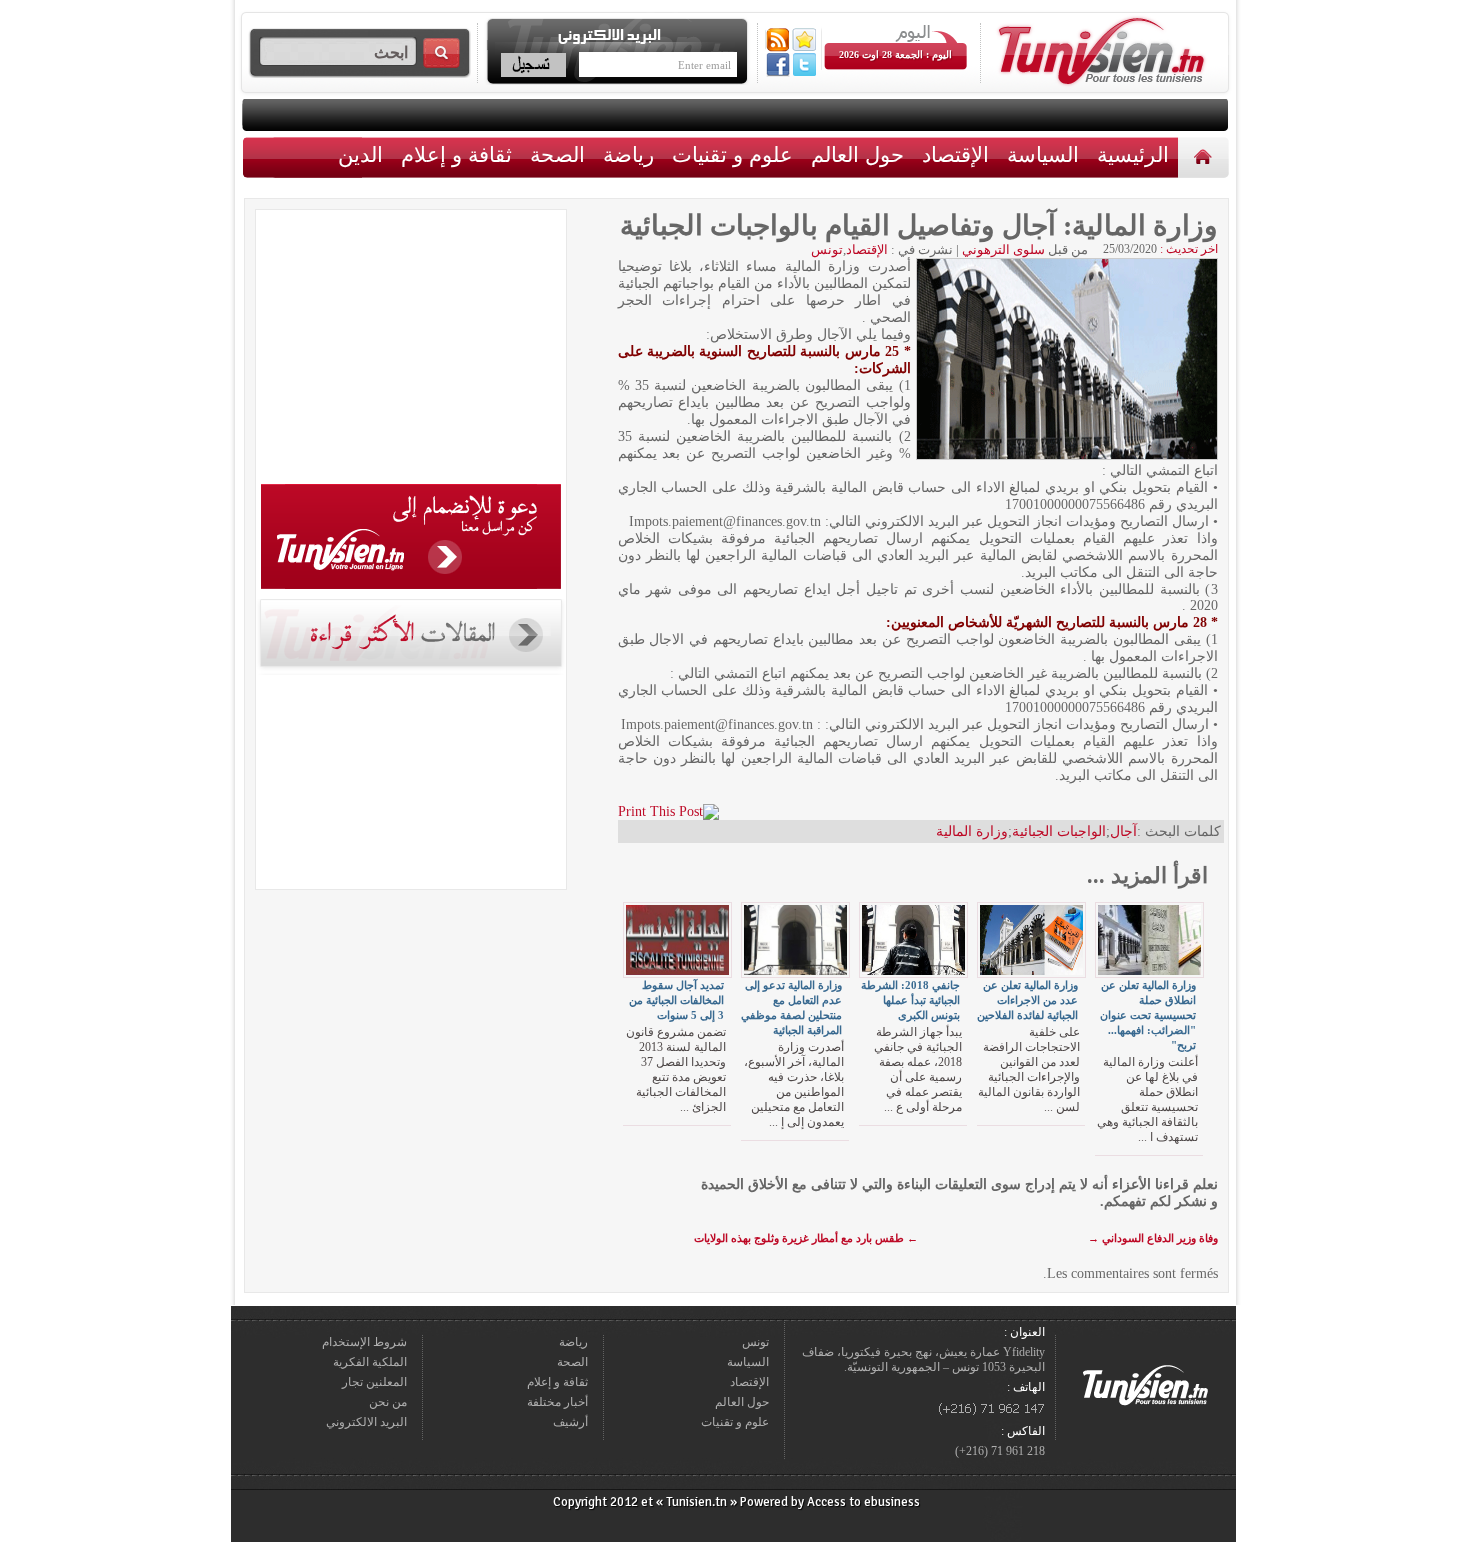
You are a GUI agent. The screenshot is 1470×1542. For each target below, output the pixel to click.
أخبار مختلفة (557, 1402)
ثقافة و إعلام (456, 154)
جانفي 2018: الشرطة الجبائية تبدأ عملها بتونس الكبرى (910, 1000)
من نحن (388, 1402)
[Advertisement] (411, 350)
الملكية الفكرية (370, 1362)
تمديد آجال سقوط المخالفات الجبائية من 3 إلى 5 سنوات (676, 1000)
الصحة (557, 154)
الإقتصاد (955, 154)
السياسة (1043, 154)
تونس (827, 249)
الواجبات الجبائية (1059, 831)
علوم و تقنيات (732, 154)
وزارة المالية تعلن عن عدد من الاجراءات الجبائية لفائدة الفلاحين (1027, 1000)
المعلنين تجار (374, 1382)
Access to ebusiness (863, 1502)
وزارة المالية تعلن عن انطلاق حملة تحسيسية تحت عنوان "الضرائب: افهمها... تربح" (1148, 1015)
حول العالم (857, 154)
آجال (1123, 831)
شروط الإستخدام (364, 1342)
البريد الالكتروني (366, 1422)
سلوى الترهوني (1003, 249)
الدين (360, 154)
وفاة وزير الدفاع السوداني (1153, 1238)
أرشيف (570, 1422)
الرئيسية (1205, 156)
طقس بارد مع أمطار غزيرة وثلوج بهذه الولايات (806, 1238)
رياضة (628, 154)
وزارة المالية (972, 831)
